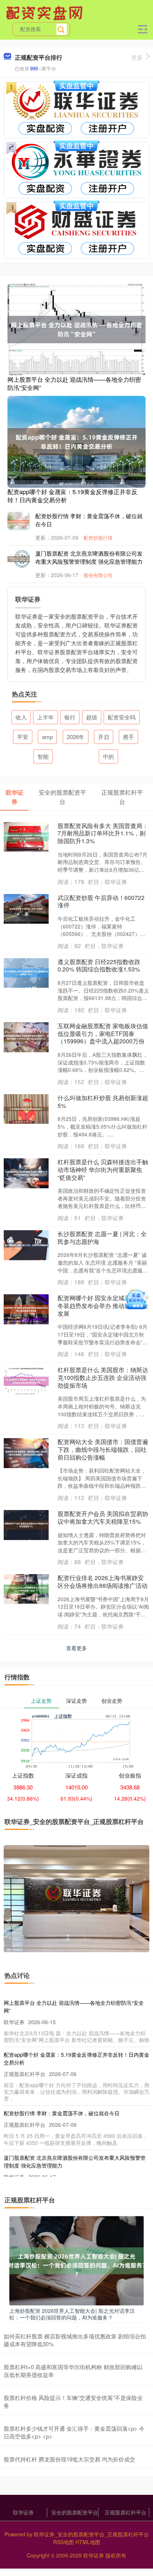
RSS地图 (64, 2542)
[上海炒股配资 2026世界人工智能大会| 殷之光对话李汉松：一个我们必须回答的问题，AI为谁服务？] (76, 2260)
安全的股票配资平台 (75, 2512)
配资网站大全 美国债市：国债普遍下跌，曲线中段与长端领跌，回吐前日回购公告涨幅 (103, 1449)
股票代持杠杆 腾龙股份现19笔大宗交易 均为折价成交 (69, 2459)
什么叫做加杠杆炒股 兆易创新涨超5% (103, 1102)
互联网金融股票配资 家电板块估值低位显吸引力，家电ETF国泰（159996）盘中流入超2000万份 (103, 1033)
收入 (21, 717)
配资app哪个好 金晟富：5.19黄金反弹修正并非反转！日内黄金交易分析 (72, 496)
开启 (104, 737)
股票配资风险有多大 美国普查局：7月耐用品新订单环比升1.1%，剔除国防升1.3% (103, 833)
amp (47, 737)
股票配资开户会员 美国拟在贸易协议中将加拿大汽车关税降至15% (103, 1517)
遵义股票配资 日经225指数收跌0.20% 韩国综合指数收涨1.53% (99, 966)
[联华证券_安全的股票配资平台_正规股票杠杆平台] (45, 12)
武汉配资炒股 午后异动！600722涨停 (101, 901)
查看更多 (76, 1648)
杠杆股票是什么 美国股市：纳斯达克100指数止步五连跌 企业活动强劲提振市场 (103, 1377)
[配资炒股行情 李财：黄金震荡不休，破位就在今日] (22, 521)
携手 (128, 737)
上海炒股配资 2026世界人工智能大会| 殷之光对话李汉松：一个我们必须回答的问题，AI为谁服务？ (72, 2314)
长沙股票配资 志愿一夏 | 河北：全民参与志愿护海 (102, 1238)
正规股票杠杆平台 (126, 2512)
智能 (43, 756)
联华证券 (23, 2512)
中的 (108, 756)
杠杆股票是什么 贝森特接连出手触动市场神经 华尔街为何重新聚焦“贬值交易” (103, 1169)
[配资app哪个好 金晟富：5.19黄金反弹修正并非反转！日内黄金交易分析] (76, 441)
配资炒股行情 (98, 538)
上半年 (45, 717)
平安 (23, 737)
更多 (137, 57)
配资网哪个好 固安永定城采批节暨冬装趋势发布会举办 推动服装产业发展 (103, 1305)
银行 (70, 717)
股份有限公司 (98, 575)
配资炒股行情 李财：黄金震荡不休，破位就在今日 (62, 2113)
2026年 (76, 737)
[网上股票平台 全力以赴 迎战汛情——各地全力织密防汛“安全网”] (76, 329)
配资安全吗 (122, 717)
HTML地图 (88, 2542)
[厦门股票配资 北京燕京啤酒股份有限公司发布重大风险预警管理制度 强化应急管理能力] (22, 558)
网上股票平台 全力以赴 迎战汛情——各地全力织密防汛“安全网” (74, 383)
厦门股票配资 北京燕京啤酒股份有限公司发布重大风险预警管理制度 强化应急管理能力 (89, 557)
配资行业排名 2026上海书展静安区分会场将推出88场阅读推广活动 (102, 1582)
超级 (92, 717)
